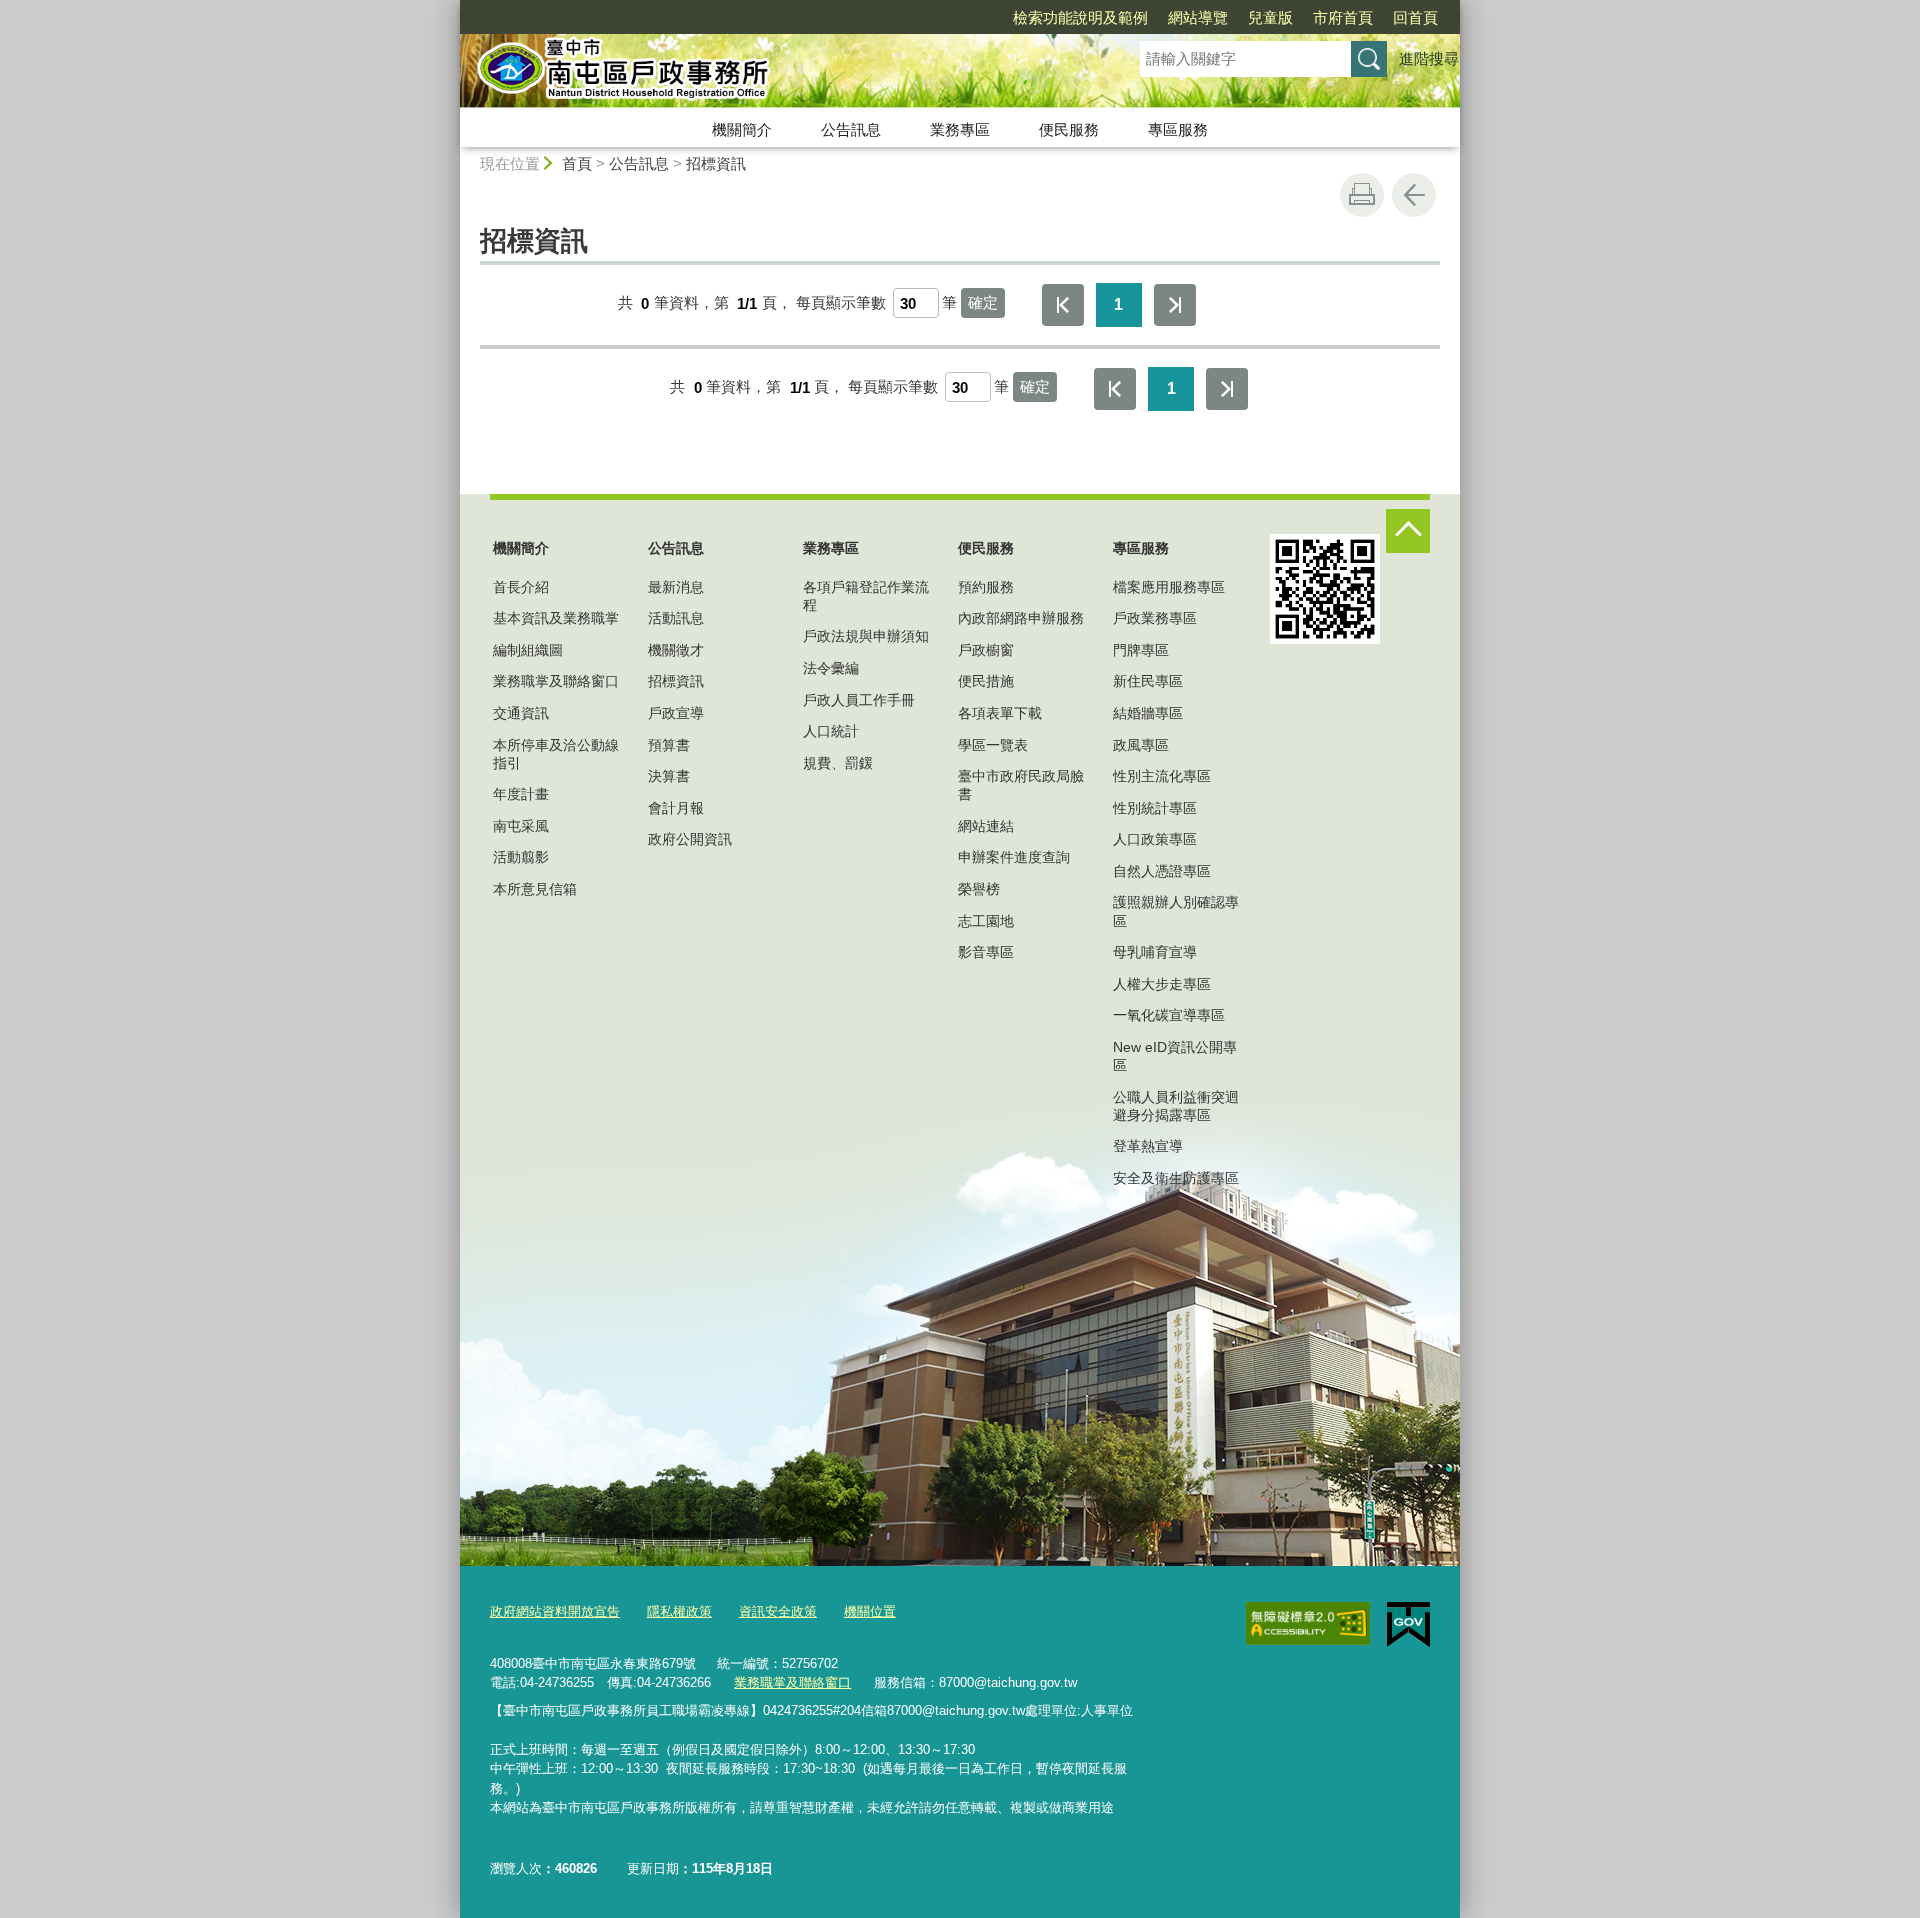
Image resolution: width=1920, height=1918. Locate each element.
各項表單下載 (1000, 713)
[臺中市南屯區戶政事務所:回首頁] (776, 73)
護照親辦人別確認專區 (1176, 911)
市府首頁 (1343, 17)
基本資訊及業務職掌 (556, 618)
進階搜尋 (1429, 58)
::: (451, 8)
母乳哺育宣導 (1155, 952)
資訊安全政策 (778, 1611)
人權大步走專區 (1162, 984)
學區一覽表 (993, 745)
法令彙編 (831, 668)
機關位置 (870, 1611)
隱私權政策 (679, 1611)
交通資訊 (521, 713)
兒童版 (1270, 17)
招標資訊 (716, 163)
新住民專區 (1148, 681)
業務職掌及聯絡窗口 (556, 681)
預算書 (669, 745)
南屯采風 (521, 826)
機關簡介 (742, 129)
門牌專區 (1141, 650)
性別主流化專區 (1162, 776)
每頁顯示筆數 (841, 303)
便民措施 (986, 681)
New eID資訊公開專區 (1175, 1056)
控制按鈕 (1408, 531)
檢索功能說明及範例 (1080, 17)
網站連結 (986, 826)
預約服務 (986, 587)
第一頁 (1063, 305)
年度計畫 (521, 794)
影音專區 (986, 952)
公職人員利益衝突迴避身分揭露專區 (1176, 1106)
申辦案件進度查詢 (1014, 857)
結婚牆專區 (1148, 713)
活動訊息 (676, 618)
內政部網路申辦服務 (1021, 618)
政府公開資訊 (690, 839)
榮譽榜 (979, 889)
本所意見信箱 (535, 889)
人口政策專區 (1155, 839)
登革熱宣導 (1148, 1146)
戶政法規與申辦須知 (866, 636)
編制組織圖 (528, 650)
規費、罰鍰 (838, 763)
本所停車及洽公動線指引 (556, 754)
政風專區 (1141, 745)
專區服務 (1178, 129)
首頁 (577, 163)
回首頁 (1415, 17)
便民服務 (1069, 129)
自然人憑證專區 (1162, 871)
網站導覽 (1198, 17)
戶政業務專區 (1155, 618)
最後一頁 (1175, 305)
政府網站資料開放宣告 (555, 1611)
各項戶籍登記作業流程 (866, 596)
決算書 (669, 776)
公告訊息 (851, 129)
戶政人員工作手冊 (859, 700)
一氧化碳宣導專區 (1169, 1015)
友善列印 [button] (1362, 195)
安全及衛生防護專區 (1176, 1178)
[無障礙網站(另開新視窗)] (1308, 1624)
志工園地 (986, 921)
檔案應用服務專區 (1169, 587)
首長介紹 (521, 587)
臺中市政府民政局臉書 (1021, 785)
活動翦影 (521, 857)
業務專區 (960, 129)
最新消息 (676, 587)
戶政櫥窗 (986, 650)
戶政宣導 (676, 713)
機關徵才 (676, 650)
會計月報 (676, 808)
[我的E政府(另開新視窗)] (1408, 1625)
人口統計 (831, 731)
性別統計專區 (1155, 808)
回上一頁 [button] (1414, 195)
